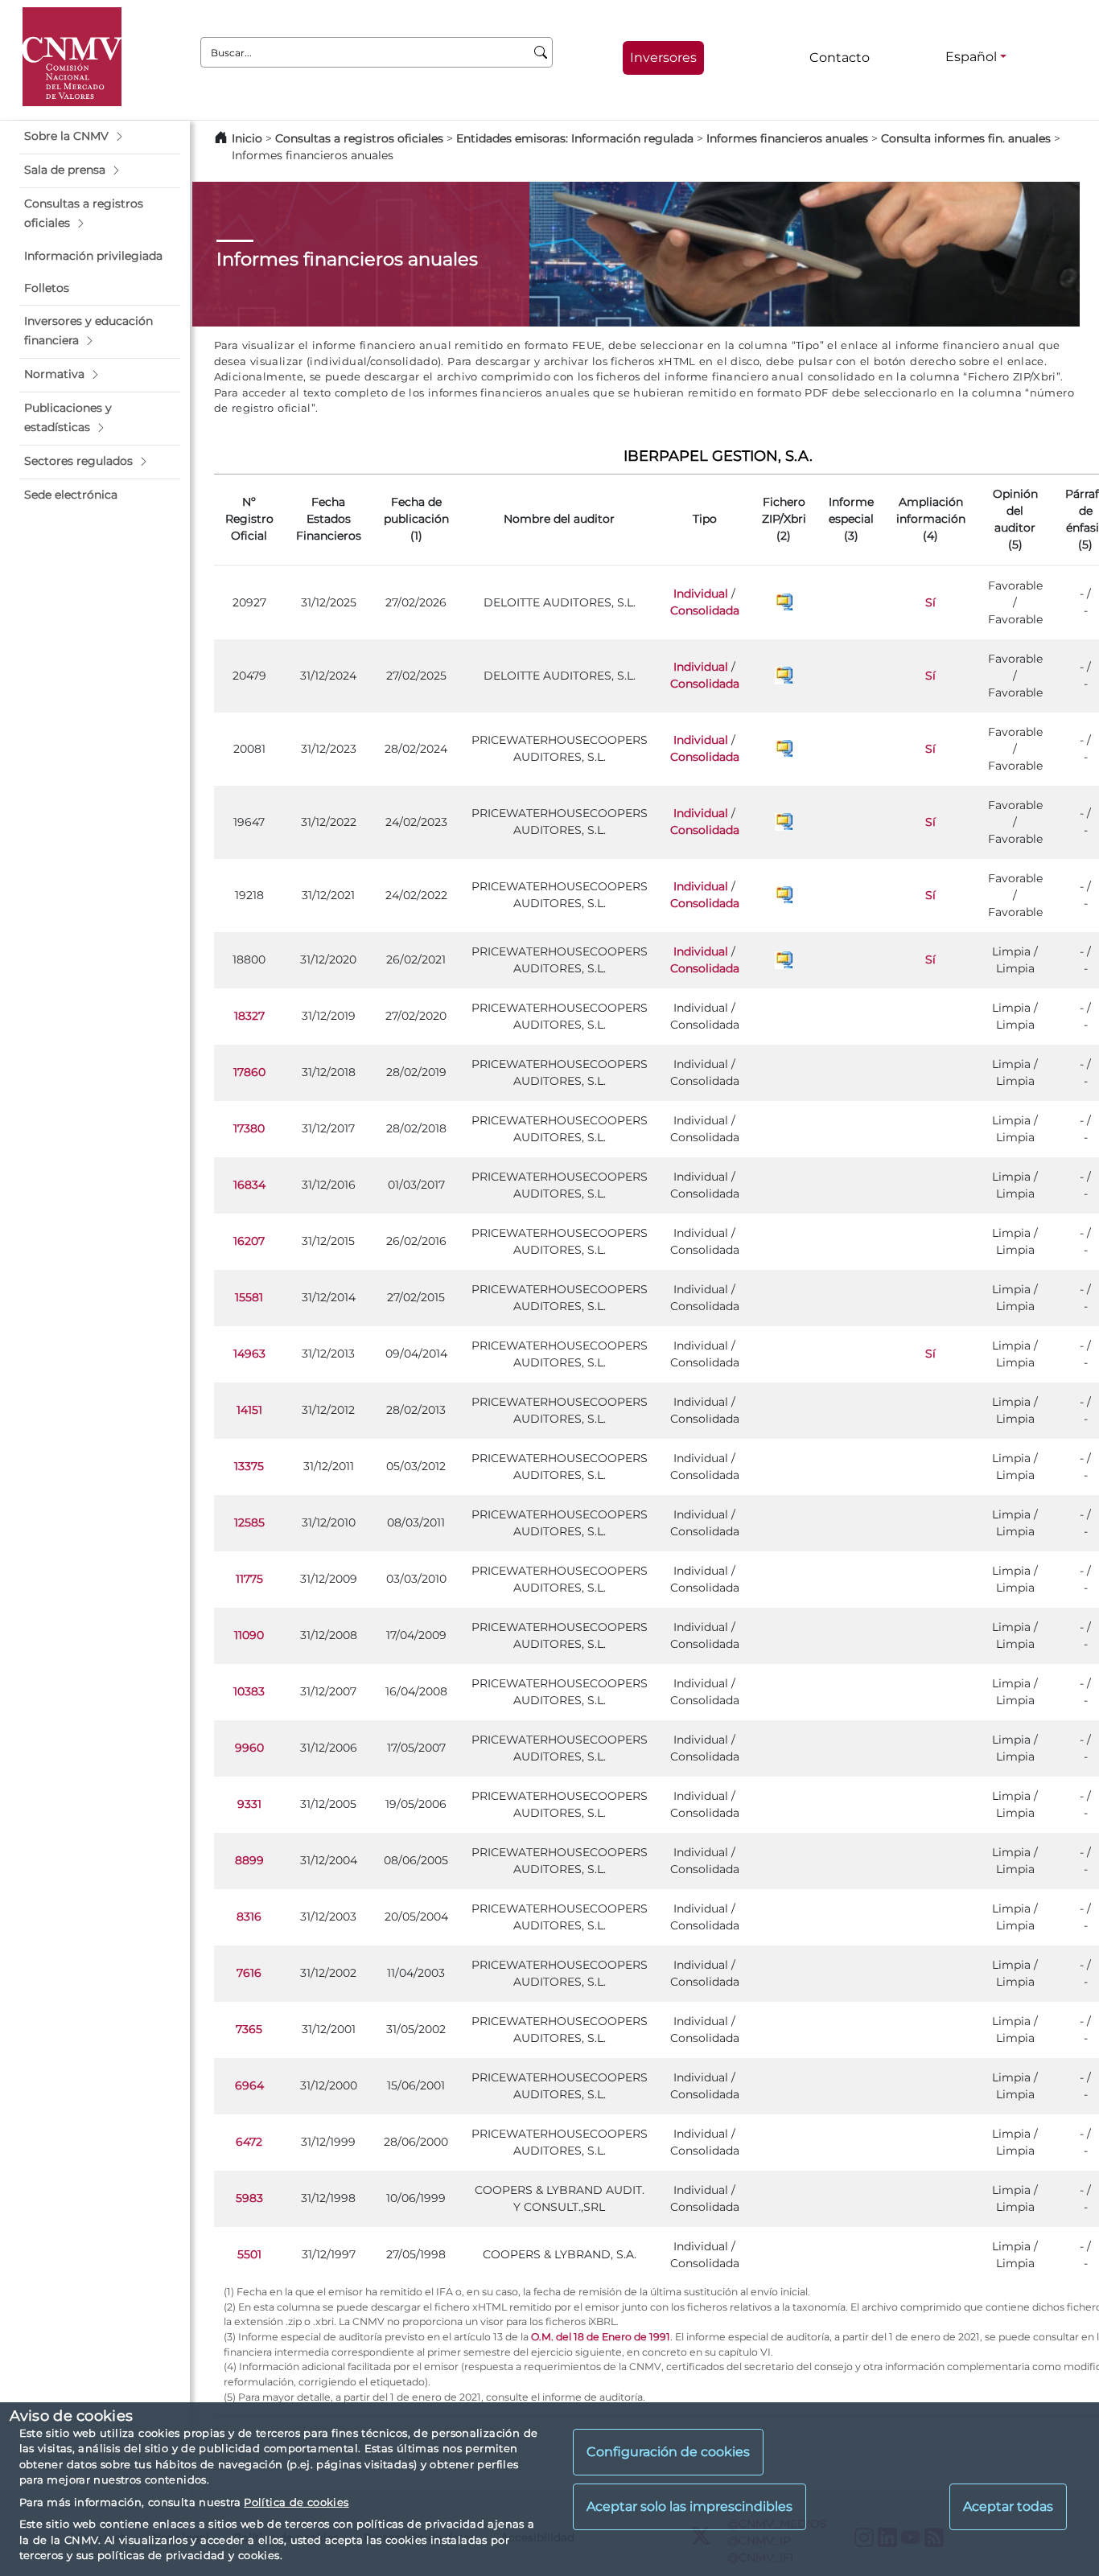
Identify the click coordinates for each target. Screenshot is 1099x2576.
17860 (249, 1072)
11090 (249, 1635)
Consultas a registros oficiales (359, 138)
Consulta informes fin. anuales (966, 138)
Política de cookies (296, 2502)
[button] (100, 137)
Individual (701, 594)
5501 (249, 2254)
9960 (249, 1748)
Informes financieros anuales (787, 138)
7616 (249, 1973)
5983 (249, 2198)
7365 (249, 2029)
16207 (249, 1241)
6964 (249, 2085)
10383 (249, 1691)
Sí (930, 602)
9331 (249, 1804)
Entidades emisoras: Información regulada (575, 138)
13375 (249, 1466)
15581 (249, 1297)
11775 (249, 1579)
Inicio (247, 138)
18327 (249, 1016)
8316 (249, 1917)
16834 (249, 1185)
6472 (249, 2142)
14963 (249, 1354)
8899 (249, 1860)
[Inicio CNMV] (72, 57)
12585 (249, 1522)
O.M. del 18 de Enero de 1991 (601, 2337)
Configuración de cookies (668, 2453)
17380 (249, 1128)
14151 (249, 1410)
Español (971, 57)
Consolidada (705, 610)
